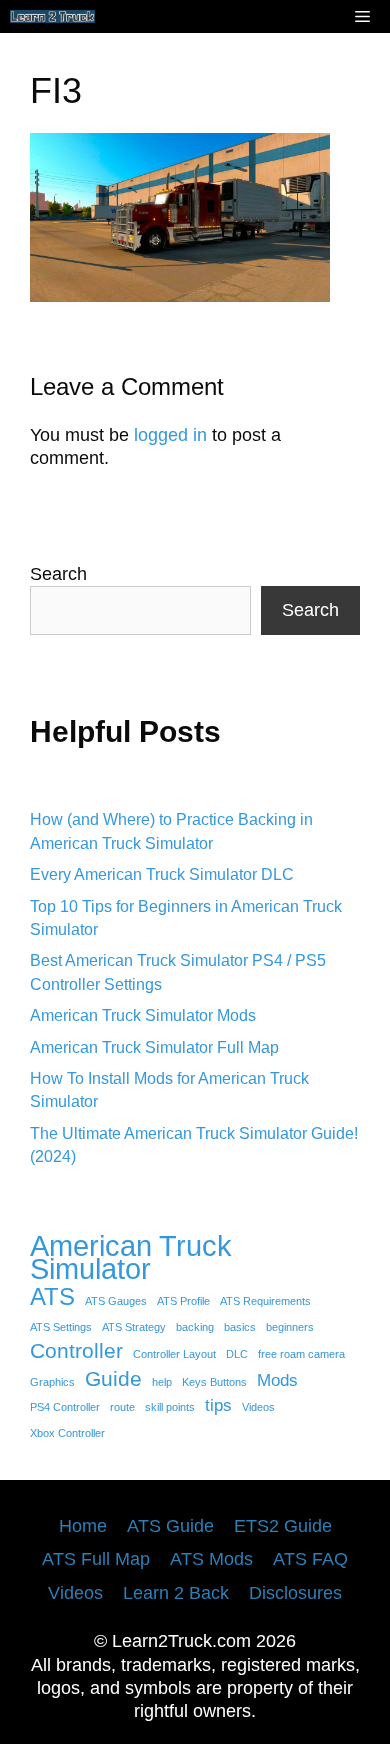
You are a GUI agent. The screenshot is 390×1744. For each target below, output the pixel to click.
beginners (290, 1327)
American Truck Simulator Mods (143, 1015)
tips (218, 1405)
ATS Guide (170, 1526)
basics (240, 1327)
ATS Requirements (265, 1301)
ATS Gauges (116, 1301)
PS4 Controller (65, 1407)
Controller (76, 1350)
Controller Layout (174, 1354)
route (122, 1407)
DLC (237, 1354)
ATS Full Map (96, 1559)
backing (195, 1327)
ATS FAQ (310, 1559)
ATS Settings (61, 1327)
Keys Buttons (214, 1382)
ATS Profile (183, 1301)
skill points (170, 1407)
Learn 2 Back (176, 1593)
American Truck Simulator (131, 1257)
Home (83, 1526)
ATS (52, 1296)
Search (58, 574)
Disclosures (295, 1593)
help (162, 1382)
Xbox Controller (67, 1433)
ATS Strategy (134, 1327)
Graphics (52, 1382)
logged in (170, 435)
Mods (277, 1380)
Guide (113, 1378)
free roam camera (301, 1354)
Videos (258, 1407)
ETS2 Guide (283, 1526)
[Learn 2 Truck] (52, 16)
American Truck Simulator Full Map (154, 1047)
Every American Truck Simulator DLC (162, 874)
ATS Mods (211, 1559)
